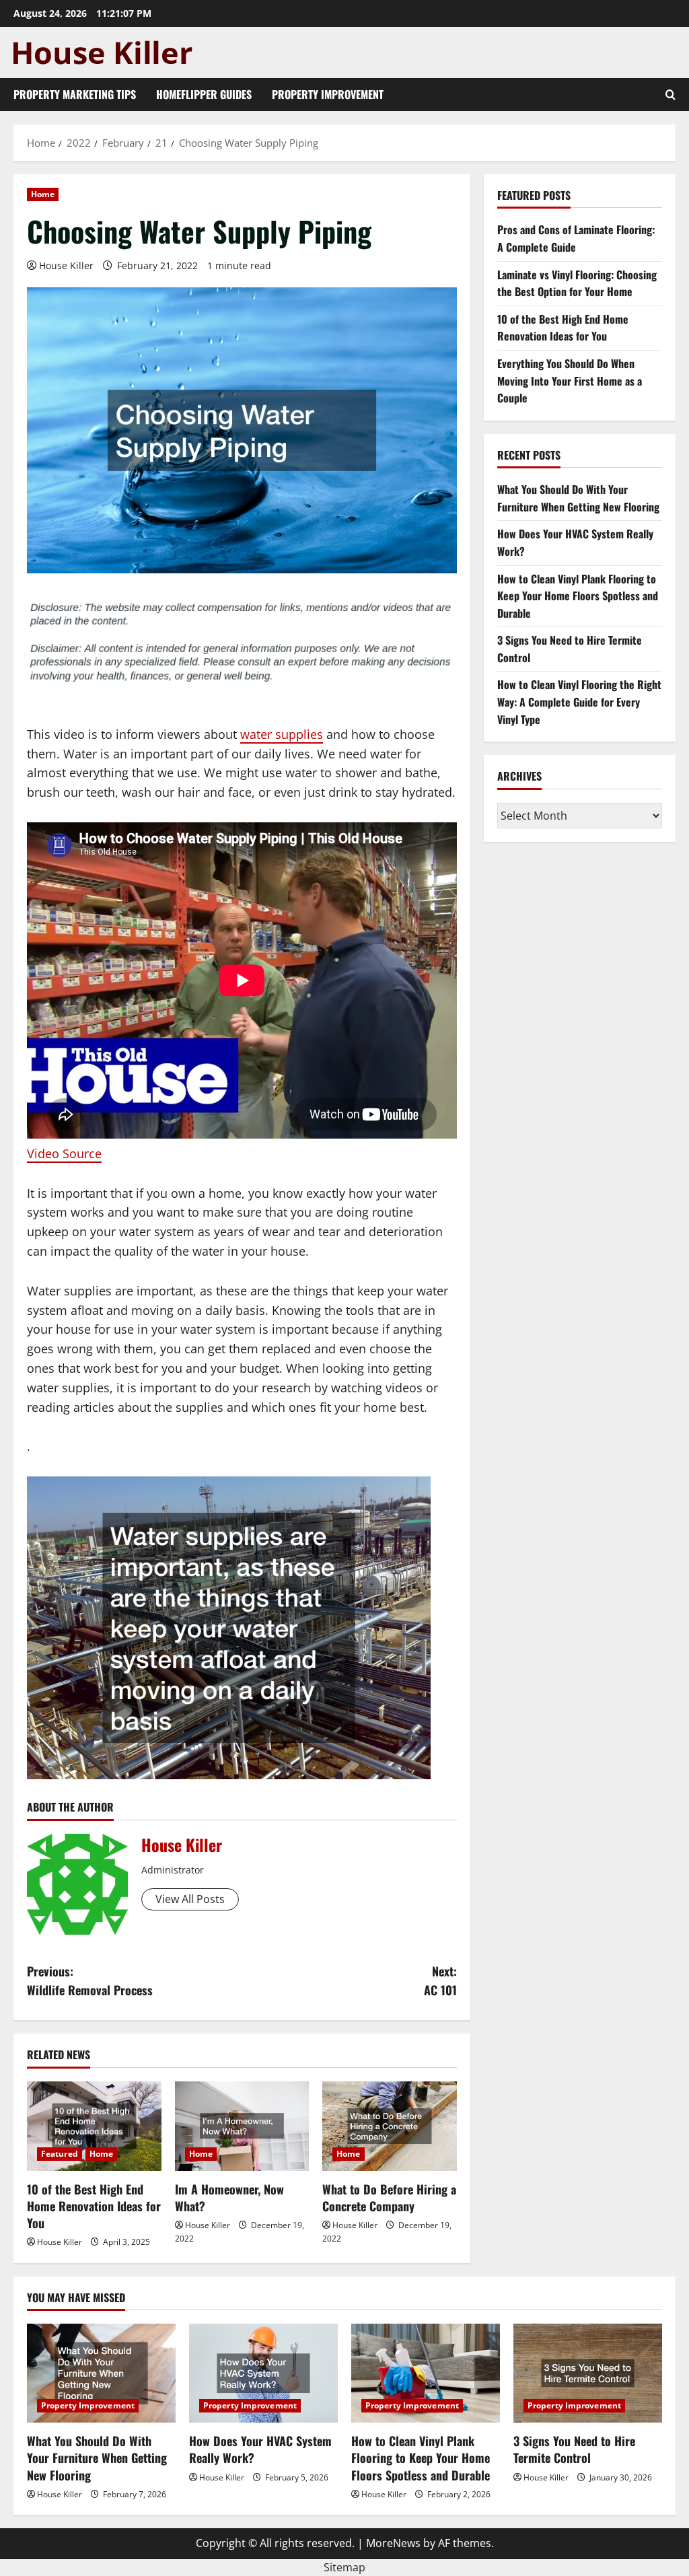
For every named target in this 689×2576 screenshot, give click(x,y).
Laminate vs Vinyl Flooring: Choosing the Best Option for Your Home (577, 283)
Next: (440, 1981)
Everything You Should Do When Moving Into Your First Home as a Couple (570, 381)
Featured (60, 2154)
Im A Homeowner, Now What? (229, 2197)
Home (43, 194)
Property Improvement (328, 94)
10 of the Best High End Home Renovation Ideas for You (94, 2206)
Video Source (64, 1153)
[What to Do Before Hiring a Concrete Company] (390, 2126)
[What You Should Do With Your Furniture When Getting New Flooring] (101, 2373)
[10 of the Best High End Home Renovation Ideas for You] (94, 2126)
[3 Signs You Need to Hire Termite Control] (588, 2373)
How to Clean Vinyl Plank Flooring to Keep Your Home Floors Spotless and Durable (578, 596)
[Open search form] (670, 95)
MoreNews (393, 2543)
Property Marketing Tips (75, 94)
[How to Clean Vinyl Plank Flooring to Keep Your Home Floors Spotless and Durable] (426, 2373)
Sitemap (344, 2567)
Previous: (90, 1981)
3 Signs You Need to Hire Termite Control (574, 2449)
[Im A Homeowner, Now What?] (242, 2126)
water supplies (282, 734)
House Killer (66, 265)
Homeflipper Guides (204, 94)
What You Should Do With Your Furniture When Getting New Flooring (578, 498)
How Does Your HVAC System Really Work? (260, 2449)
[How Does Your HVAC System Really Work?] (263, 2373)
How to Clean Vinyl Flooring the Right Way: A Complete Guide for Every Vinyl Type (579, 702)
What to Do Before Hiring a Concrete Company (389, 2197)
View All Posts (190, 1899)
